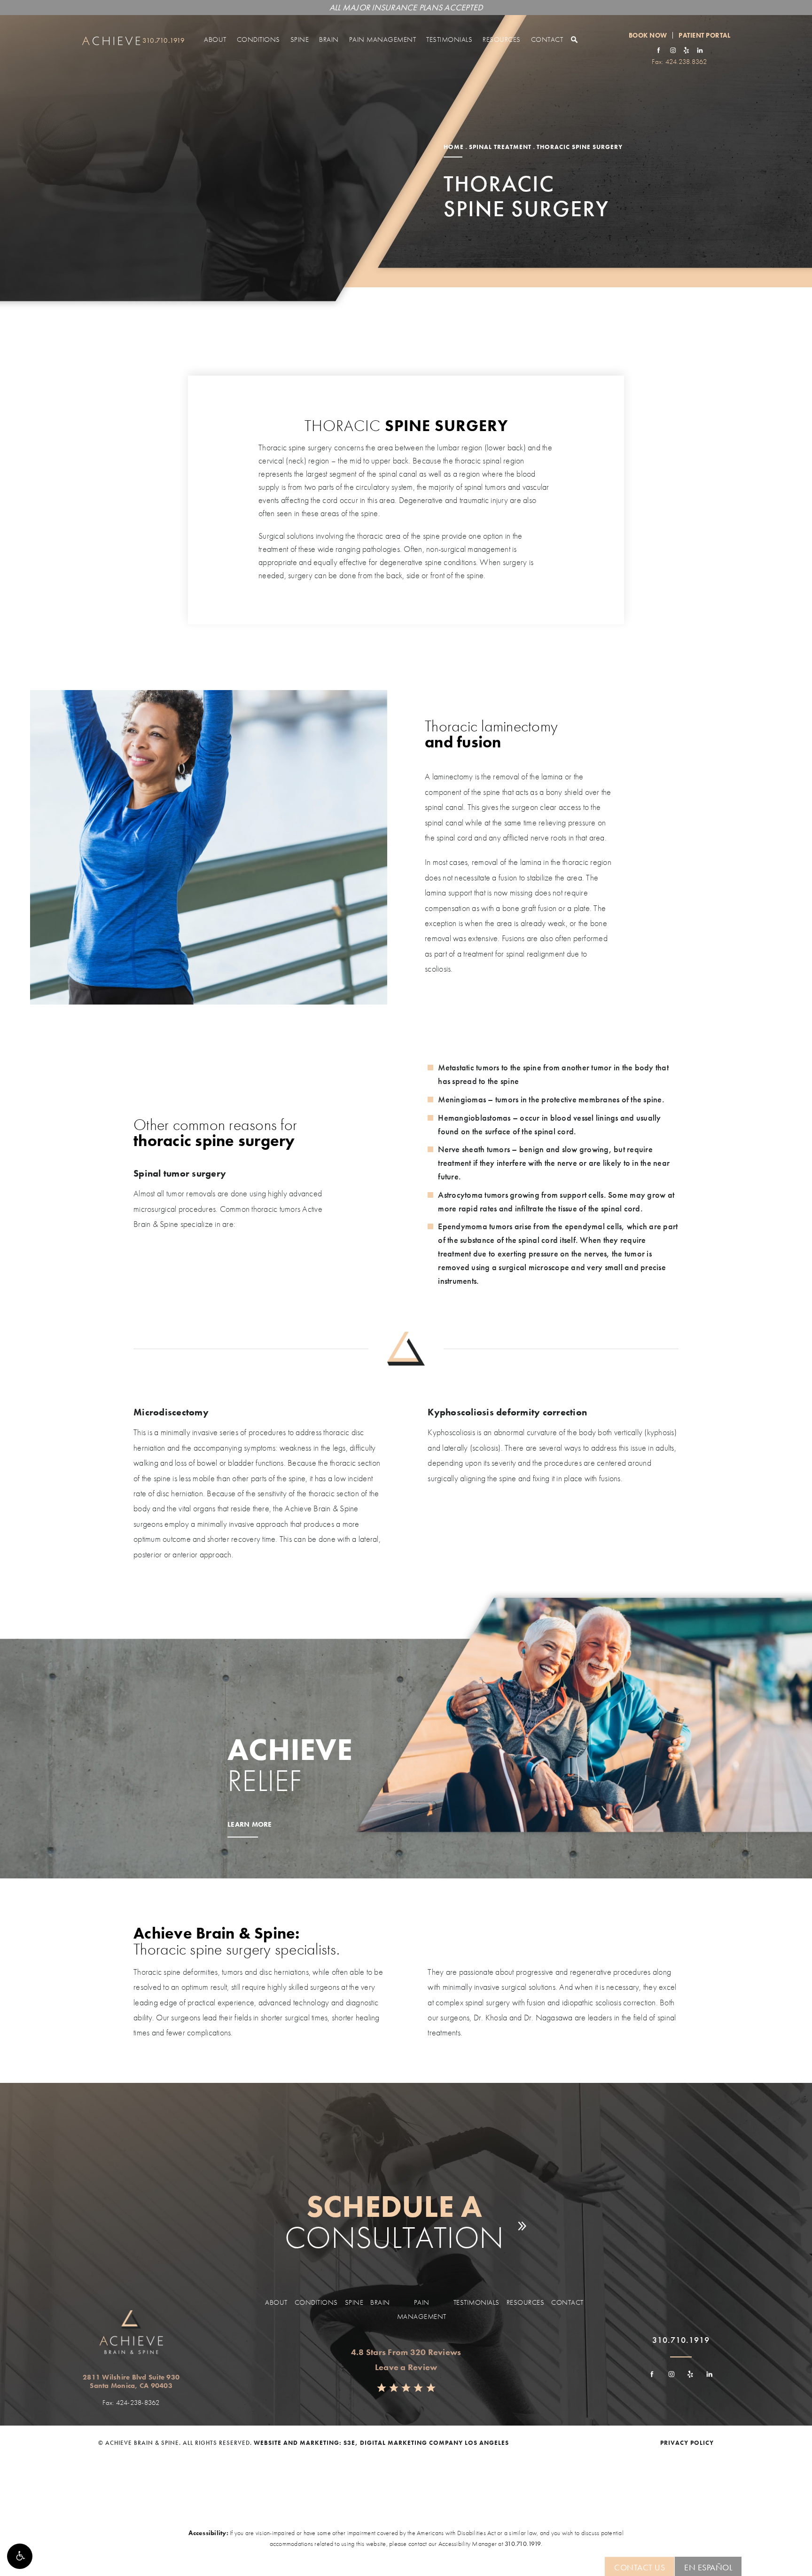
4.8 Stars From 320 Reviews (406, 2352)
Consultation (394, 2222)
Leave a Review (406, 2367)
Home (454, 147)
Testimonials (449, 39)
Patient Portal (704, 35)
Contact (547, 39)
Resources (502, 39)
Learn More (250, 1825)
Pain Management (383, 39)
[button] (20, 2556)
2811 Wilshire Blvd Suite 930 (131, 2381)
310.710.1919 (523, 2544)
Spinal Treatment (500, 147)
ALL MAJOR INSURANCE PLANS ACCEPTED (406, 7)
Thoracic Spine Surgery (580, 147)
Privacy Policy (687, 2443)
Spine (300, 39)
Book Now (648, 35)
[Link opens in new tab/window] (659, 50)
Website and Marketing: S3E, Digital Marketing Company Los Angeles (381, 2443)
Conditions (258, 39)
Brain (329, 39)
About (215, 39)
